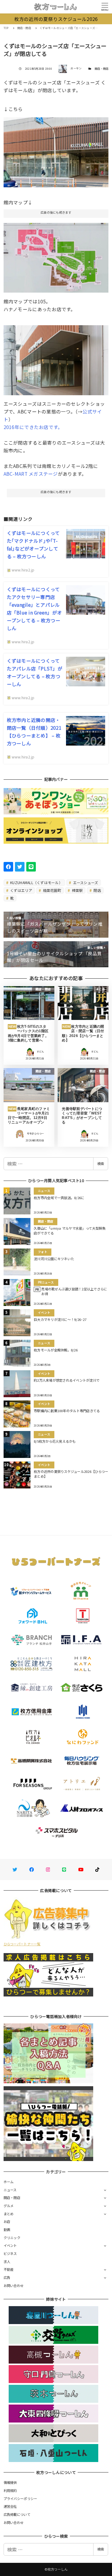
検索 (101, 1164)
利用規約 (10, 2490)
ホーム (9, 2182)
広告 (7, 2277)
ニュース (10, 2190)
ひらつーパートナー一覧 (22, 1944)
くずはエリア (21, 890)
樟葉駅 (77, 890)
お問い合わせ (14, 2285)
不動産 (9, 2269)
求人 (7, 2262)
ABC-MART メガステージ (31, 474)
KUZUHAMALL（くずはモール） (36, 882)
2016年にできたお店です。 (33, 427)
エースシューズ (85, 882)
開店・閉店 (102, 69)
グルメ (9, 2206)
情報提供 (10, 2482)
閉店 (97, 890)
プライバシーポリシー (20, 2499)
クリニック (12, 2238)
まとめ (9, 2214)
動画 (7, 2230)
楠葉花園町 (52, 890)
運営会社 (10, 2506)
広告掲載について (17, 2514)
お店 (7, 2221)
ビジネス (10, 2253)
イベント (10, 2245)
